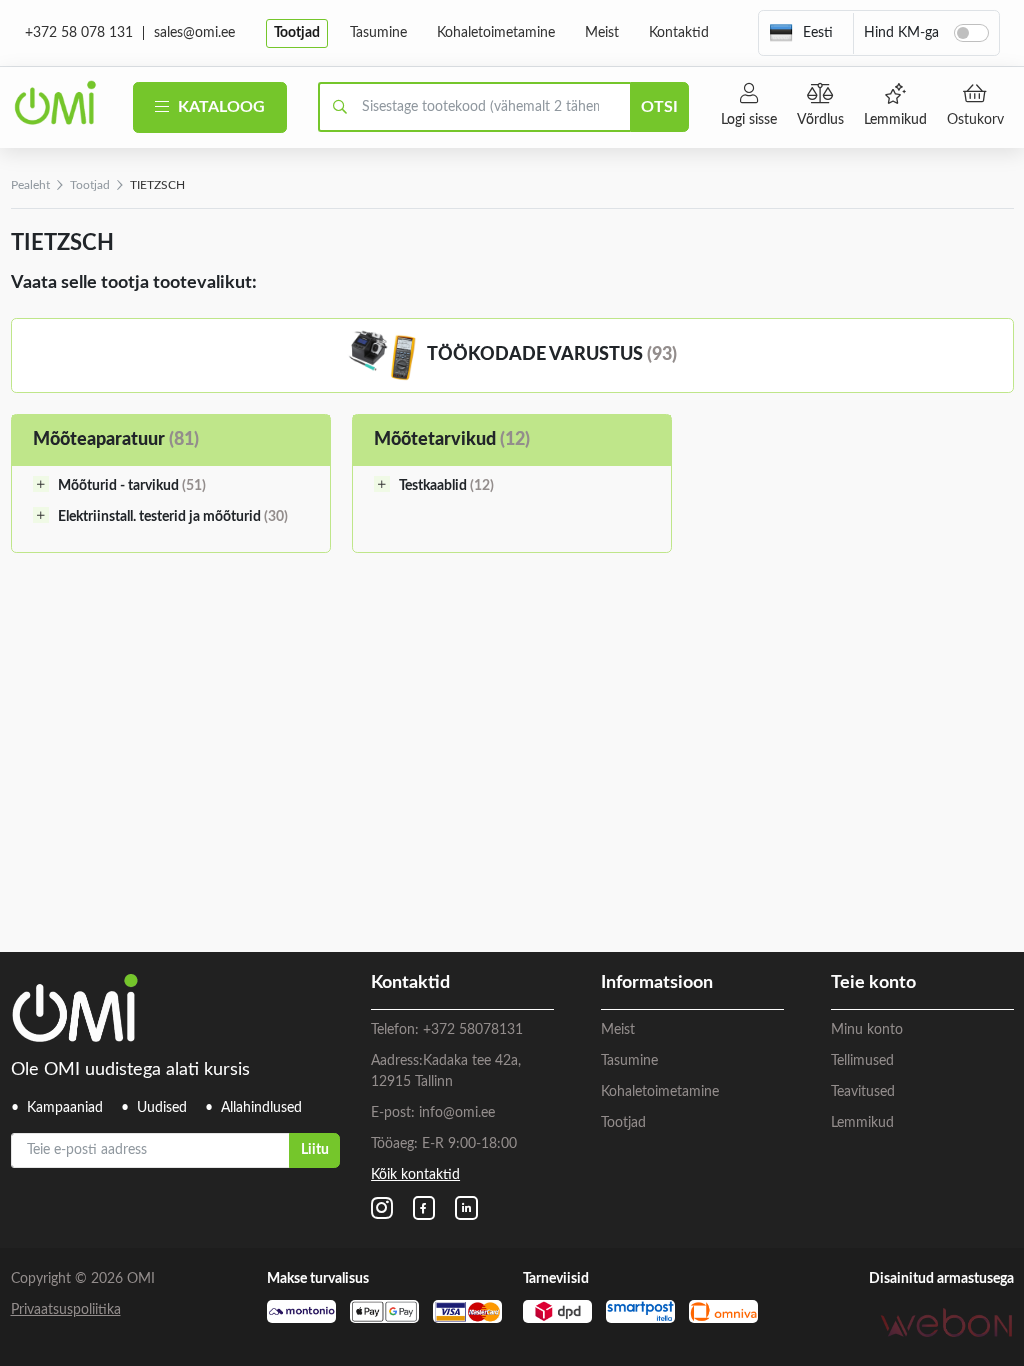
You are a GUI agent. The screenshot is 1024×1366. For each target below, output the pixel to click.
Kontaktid (679, 33)
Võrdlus (820, 120)
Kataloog (219, 107)
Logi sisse (749, 120)
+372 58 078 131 (79, 33)
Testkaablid (446, 486)
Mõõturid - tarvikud (132, 486)
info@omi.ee (457, 1113)
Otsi (659, 107)
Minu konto (867, 1030)
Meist (602, 33)
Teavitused (863, 1092)
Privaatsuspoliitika (66, 1310)
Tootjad (297, 33)
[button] (801, 33)
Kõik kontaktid (415, 1175)
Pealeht (30, 185)
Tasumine (378, 33)
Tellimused (862, 1061)
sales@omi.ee (194, 33)
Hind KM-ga (901, 33)
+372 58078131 (473, 1030)
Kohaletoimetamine (496, 33)
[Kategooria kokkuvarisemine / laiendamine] (41, 484)
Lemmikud (895, 120)
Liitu (315, 1150)
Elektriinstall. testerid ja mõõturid (173, 517)
